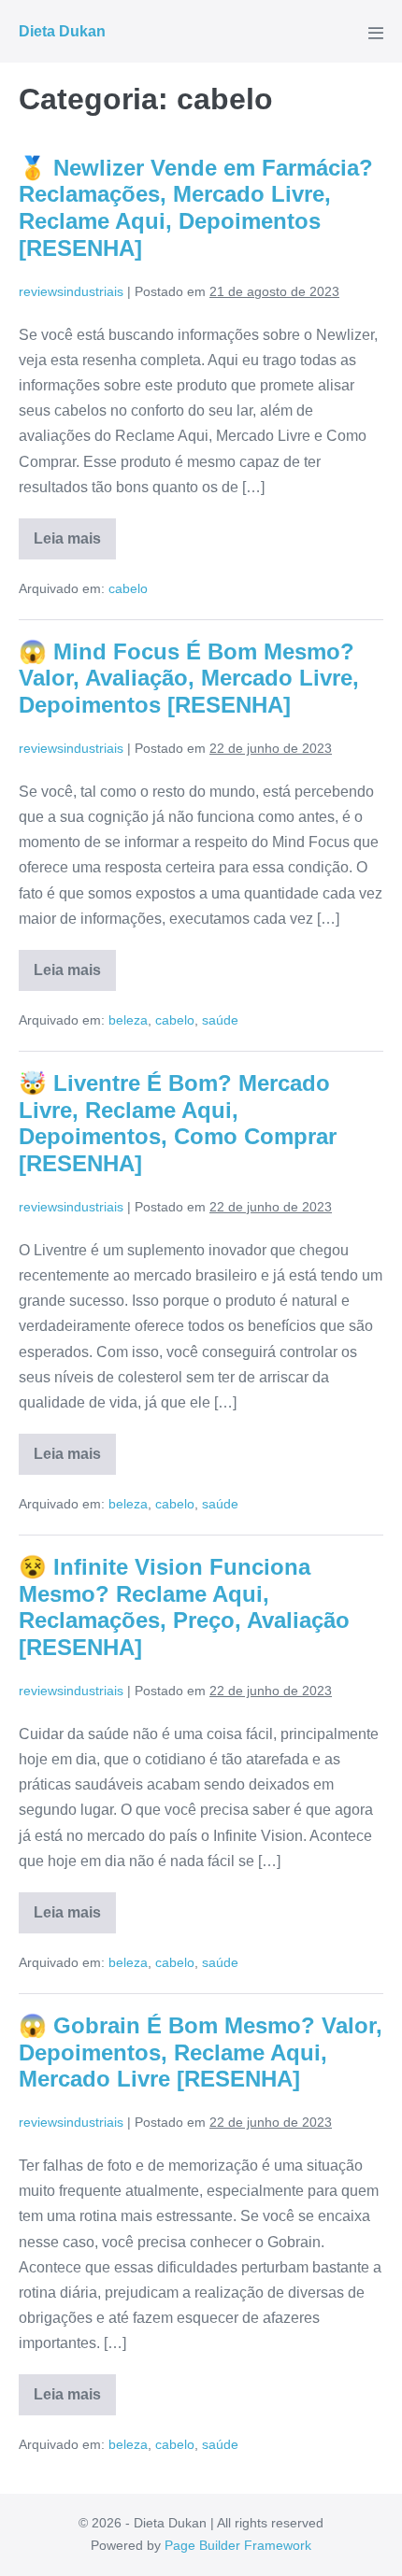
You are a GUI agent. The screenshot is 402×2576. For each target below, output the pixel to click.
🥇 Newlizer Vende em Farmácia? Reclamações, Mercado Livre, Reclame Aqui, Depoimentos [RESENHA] (196, 208)
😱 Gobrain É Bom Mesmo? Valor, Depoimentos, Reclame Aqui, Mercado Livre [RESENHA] (201, 2052)
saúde (220, 1020)
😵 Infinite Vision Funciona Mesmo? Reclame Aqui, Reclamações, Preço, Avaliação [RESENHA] (184, 1607)
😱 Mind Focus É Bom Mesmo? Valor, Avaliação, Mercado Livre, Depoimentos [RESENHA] (189, 679)
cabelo (128, 588)
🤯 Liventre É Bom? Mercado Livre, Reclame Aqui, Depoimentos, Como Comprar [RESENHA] (178, 1123)
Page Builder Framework (238, 2545)
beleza (128, 1020)
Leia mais (75, 545)
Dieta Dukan (62, 31)
